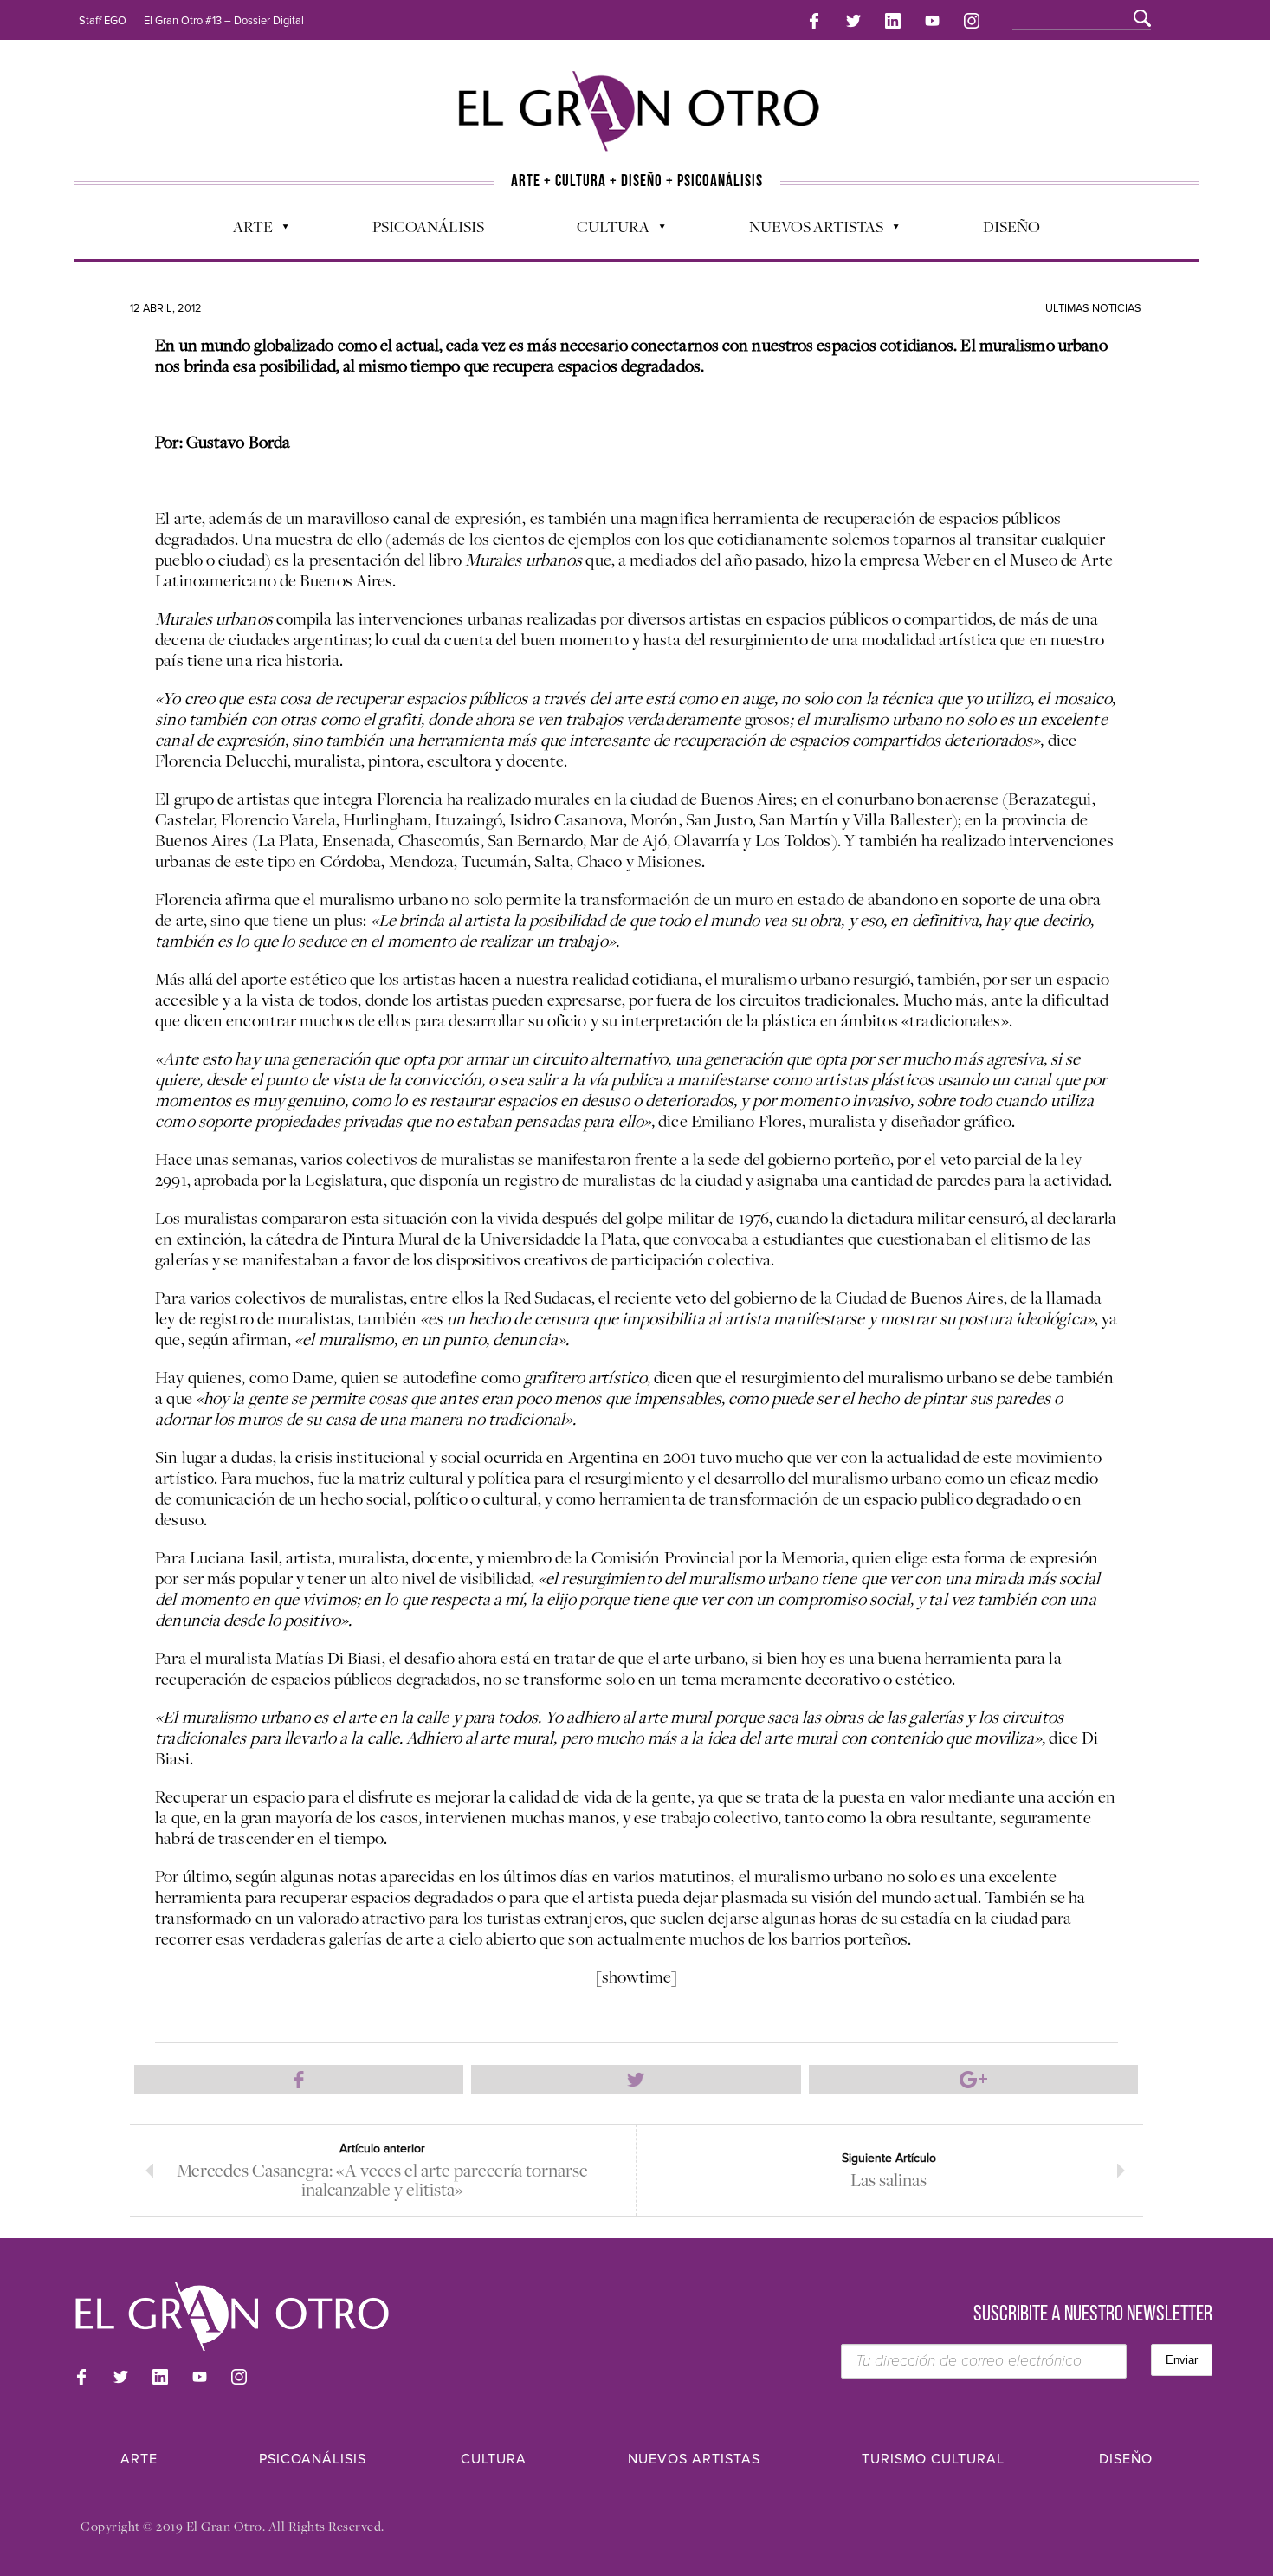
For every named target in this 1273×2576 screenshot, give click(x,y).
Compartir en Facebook (299, 2080)
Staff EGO (103, 21)
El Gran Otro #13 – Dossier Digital (224, 21)
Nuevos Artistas (808, 230)
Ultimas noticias (1093, 308)
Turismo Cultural (933, 2459)
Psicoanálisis (428, 226)
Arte (244, 230)
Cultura (604, 230)
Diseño (1011, 226)
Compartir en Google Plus (973, 2080)
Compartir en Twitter (636, 2080)
